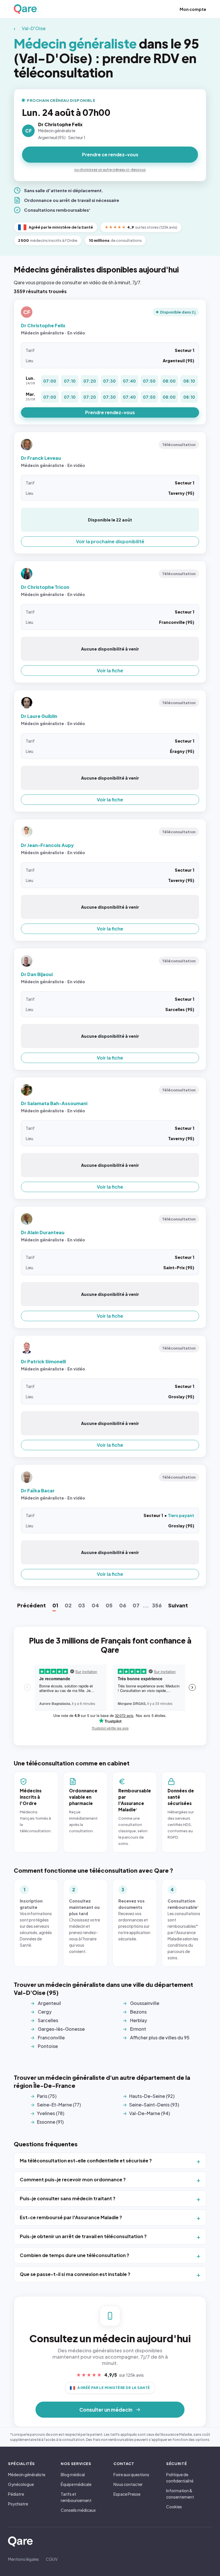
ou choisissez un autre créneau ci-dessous (110, 170)
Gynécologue (21, 2484)
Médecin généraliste (27, 2474)
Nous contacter (128, 2484)
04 (95, 1605)
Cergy (45, 2012)
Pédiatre (16, 2494)
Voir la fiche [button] (110, 670)
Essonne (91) (50, 2122)
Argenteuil (49, 2003)
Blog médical (73, 2474)
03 (82, 1605)
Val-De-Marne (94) (150, 2113)
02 (68, 1605)
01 (55, 1605)
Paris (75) (47, 2096)
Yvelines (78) (51, 2113)
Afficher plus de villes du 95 (160, 2037)
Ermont (138, 2029)
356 (157, 1605)
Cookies (174, 2507)
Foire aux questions (131, 2474)
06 (123, 1605)
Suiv (178, 1605)
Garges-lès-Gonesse (61, 2029)
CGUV (52, 2559)
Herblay (139, 2020)
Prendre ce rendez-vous (110, 154)
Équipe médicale (76, 2484)
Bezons (138, 2012)
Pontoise (48, 2046)
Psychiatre (18, 2504)
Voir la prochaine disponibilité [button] (110, 541)
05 (109, 1605)
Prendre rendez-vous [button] (110, 412)
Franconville (51, 2037)
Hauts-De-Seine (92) (152, 2096)
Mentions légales (23, 2559)
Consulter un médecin (106, 2410)
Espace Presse (127, 2494)
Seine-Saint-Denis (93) (154, 2105)
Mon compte (193, 9)
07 (136, 1605)
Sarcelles (48, 2020)
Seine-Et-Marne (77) (59, 2105)
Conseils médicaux (78, 2510)
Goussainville (145, 2003)
